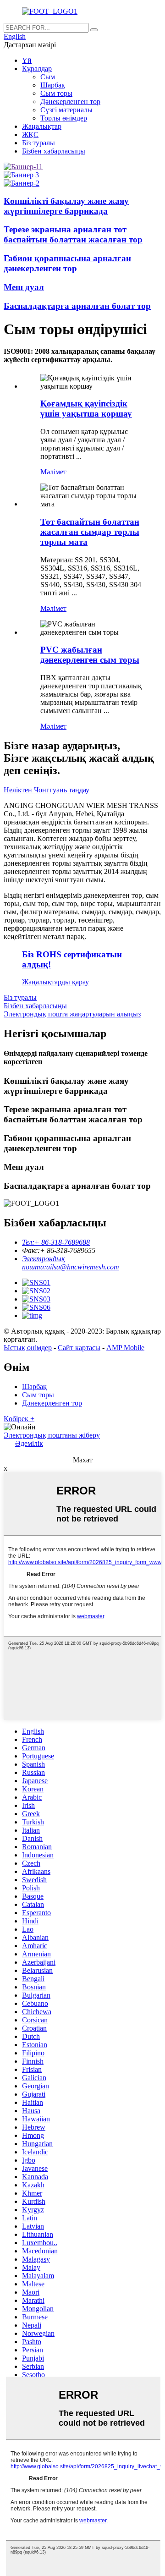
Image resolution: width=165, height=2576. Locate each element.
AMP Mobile (125, 1348)
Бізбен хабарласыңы (54, 151)
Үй (27, 60)
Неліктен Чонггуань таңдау (47, 790)
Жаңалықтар (42, 126)
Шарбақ (53, 85)
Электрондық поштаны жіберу (52, 1435)
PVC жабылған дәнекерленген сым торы (90, 655)
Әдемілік (29, 1443)
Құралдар (37, 69)
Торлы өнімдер (64, 118)
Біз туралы (38, 143)
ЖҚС (30, 135)
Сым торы (56, 93)
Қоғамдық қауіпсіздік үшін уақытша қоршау (86, 409)
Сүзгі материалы (66, 110)
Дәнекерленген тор (70, 102)
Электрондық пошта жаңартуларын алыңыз (72, 1014)
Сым (48, 77)
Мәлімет (53, 472)
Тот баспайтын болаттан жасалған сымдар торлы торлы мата (90, 532)
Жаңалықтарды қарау (55, 982)
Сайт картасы (79, 1348)
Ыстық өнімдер (28, 1348)
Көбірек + (19, 1419)
